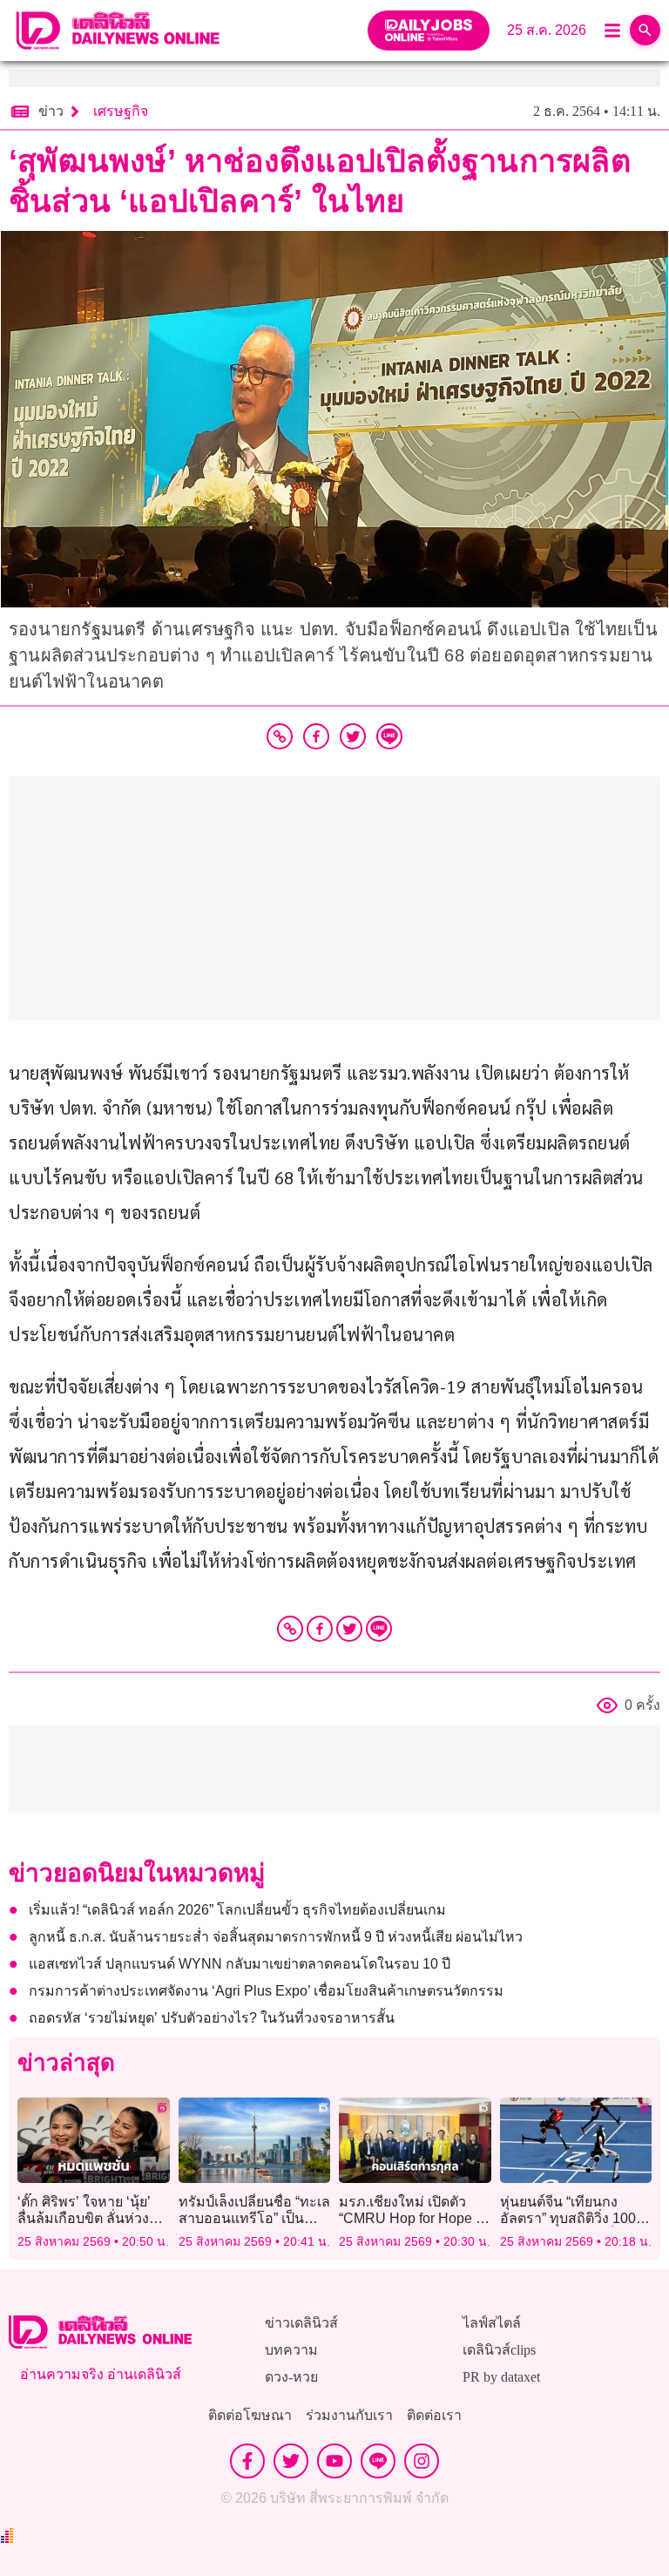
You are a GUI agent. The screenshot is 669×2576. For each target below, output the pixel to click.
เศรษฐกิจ (121, 111)
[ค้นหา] (645, 30)
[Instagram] (422, 2461)
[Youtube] (334, 2461)
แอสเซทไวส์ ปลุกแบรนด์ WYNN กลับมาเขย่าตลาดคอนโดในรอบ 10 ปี (240, 1964)
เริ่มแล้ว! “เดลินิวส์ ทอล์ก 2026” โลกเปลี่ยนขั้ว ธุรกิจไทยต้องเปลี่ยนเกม (237, 1910)
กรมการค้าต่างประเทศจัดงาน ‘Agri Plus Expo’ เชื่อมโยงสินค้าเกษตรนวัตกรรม (266, 1991)
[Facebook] (320, 1629)
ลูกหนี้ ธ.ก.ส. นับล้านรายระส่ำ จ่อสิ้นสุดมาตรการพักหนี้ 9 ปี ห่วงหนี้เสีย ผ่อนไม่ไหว (276, 1937)
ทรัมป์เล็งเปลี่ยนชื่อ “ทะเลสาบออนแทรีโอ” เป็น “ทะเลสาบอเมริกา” (254, 2218)
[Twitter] (349, 1629)
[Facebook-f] (247, 2461)
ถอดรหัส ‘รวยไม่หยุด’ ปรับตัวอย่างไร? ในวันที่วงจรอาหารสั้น (212, 2018)
